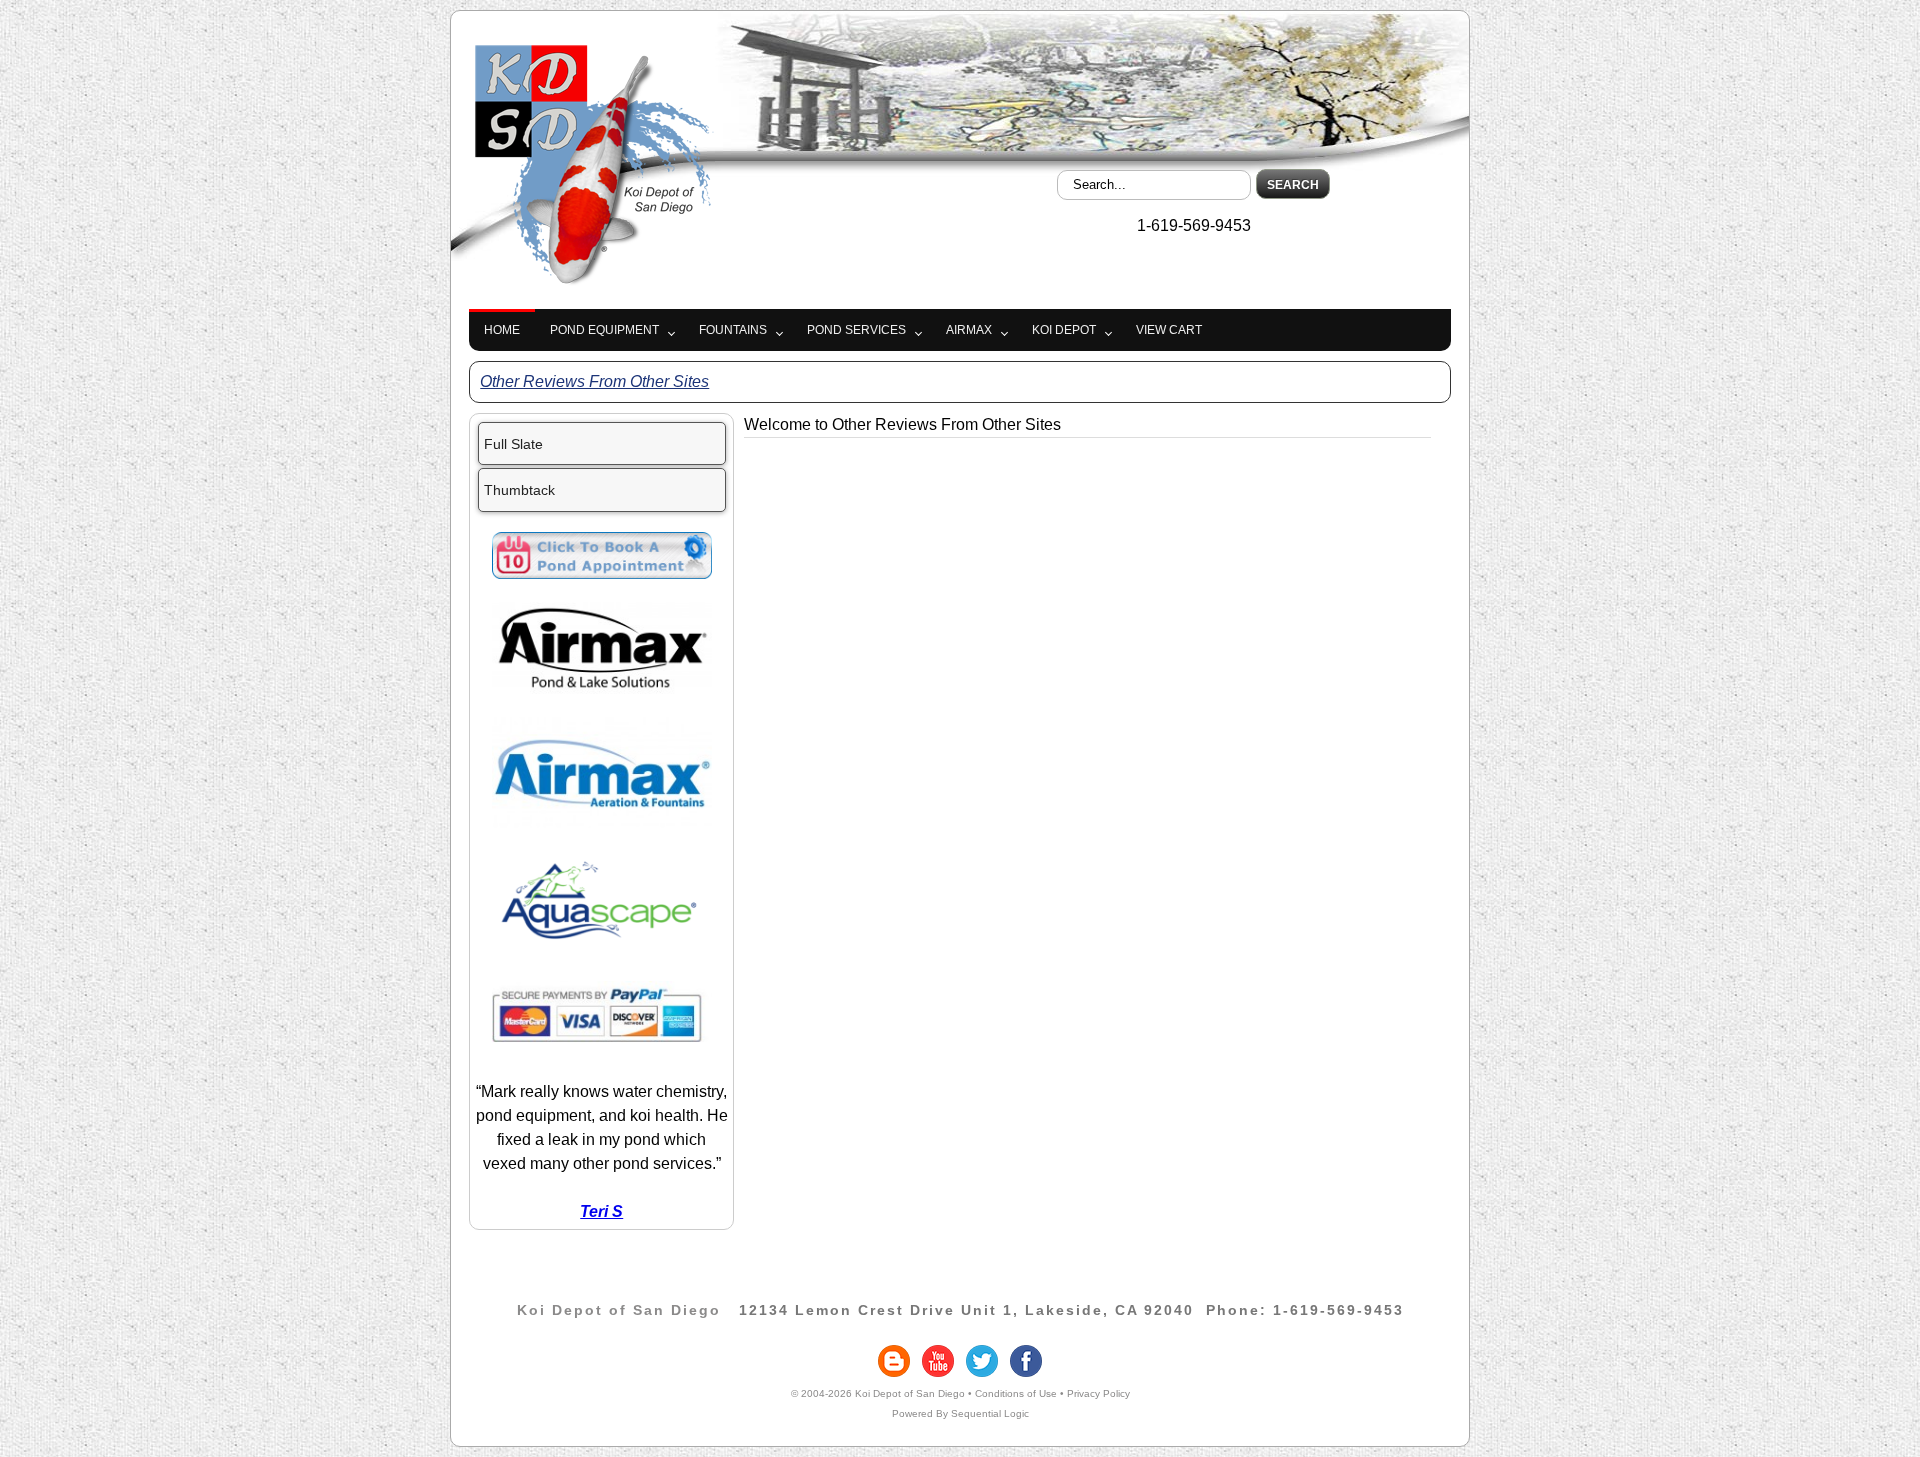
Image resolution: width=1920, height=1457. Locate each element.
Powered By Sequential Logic (960, 1413)
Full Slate (513, 444)
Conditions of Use (1016, 1393)
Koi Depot (1064, 330)
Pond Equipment (604, 330)
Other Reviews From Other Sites (594, 381)
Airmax (969, 330)
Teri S (601, 1211)
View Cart (1169, 330)
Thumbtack (519, 490)
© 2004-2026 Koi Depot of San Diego (878, 1393)
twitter (982, 1361)
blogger (894, 1361)
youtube (938, 1361)
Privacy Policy (1098, 1393)
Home (502, 330)
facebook (1026, 1361)
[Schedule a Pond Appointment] (602, 573)
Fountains (733, 330)
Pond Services (856, 330)
